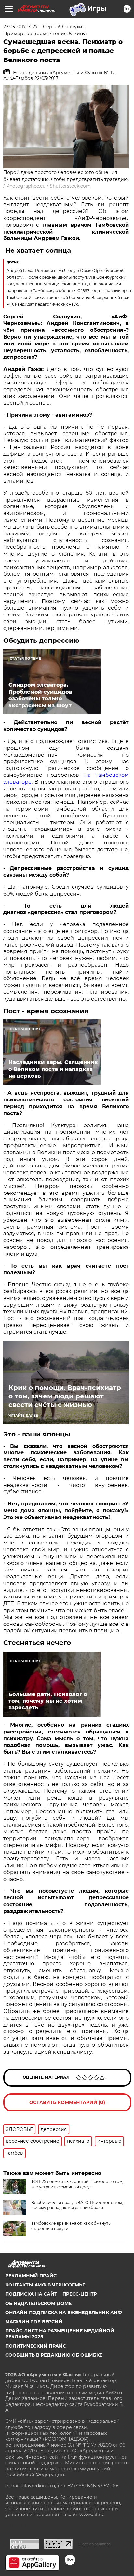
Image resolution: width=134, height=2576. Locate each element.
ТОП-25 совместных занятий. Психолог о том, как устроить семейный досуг (77, 2184)
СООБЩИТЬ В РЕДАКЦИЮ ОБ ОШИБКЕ (54, 2355)
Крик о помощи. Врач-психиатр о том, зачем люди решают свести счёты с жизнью (65, 1396)
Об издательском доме (38, 2303)
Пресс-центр (80, 2294)
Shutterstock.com (70, 186)
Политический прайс (36, 2346)
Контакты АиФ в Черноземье (45, 2285)
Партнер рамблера (95, 2544)
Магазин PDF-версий (34, 2322)
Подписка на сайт (31, 2294)
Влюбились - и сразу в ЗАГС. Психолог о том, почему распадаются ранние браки (77, 2205)
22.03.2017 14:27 (20, 27)
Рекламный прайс (31, 2276)
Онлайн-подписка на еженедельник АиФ (64, 2313)
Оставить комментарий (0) (67, 2102)
